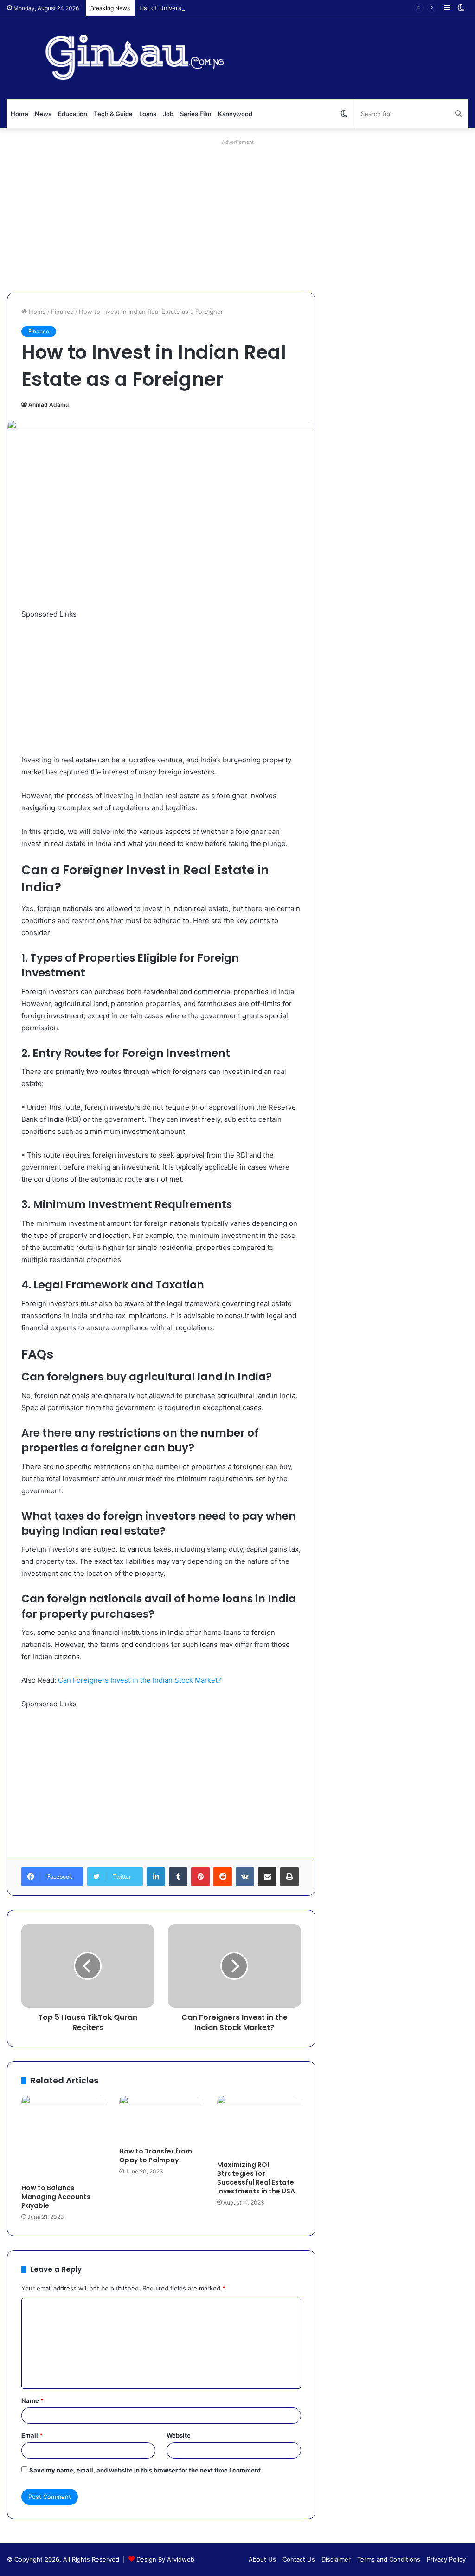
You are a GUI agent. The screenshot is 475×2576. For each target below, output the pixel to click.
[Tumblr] (178, 1877)
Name (32, 2400)
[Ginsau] (146, 58)
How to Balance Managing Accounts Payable (56, 2197)
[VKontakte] (245, 1877)
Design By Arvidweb (165, 2559)
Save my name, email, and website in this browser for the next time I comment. (146, 2470)
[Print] (289, 1877)
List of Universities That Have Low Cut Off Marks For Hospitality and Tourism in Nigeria (265, 8)
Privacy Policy (446, 2559)
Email (32, 2435)
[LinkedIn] (156, 1877)
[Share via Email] (267, 1877)
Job (168, 114)
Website (179, 2435)
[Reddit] (223, 1877)
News (43, 114)
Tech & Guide (113, 114)
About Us (262, 2559)
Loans (148, 114)
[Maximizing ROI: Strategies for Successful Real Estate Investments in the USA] (259, 2125)
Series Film (196, 114)
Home (19, 114)
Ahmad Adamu (48, 405)
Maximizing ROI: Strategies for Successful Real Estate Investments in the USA (256, 2178)
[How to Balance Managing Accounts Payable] (63, 2137)
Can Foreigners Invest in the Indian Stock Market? (140, 1680)
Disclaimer (336, 2559)
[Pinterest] (200, 1877)
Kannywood (235, 114)
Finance (62, 312)
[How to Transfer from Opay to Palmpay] (161, 2119)
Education (73, 114)
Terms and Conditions (389, 2559)
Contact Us (299, 2559)
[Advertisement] (237, 214)
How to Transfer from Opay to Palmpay (156, 2156)
